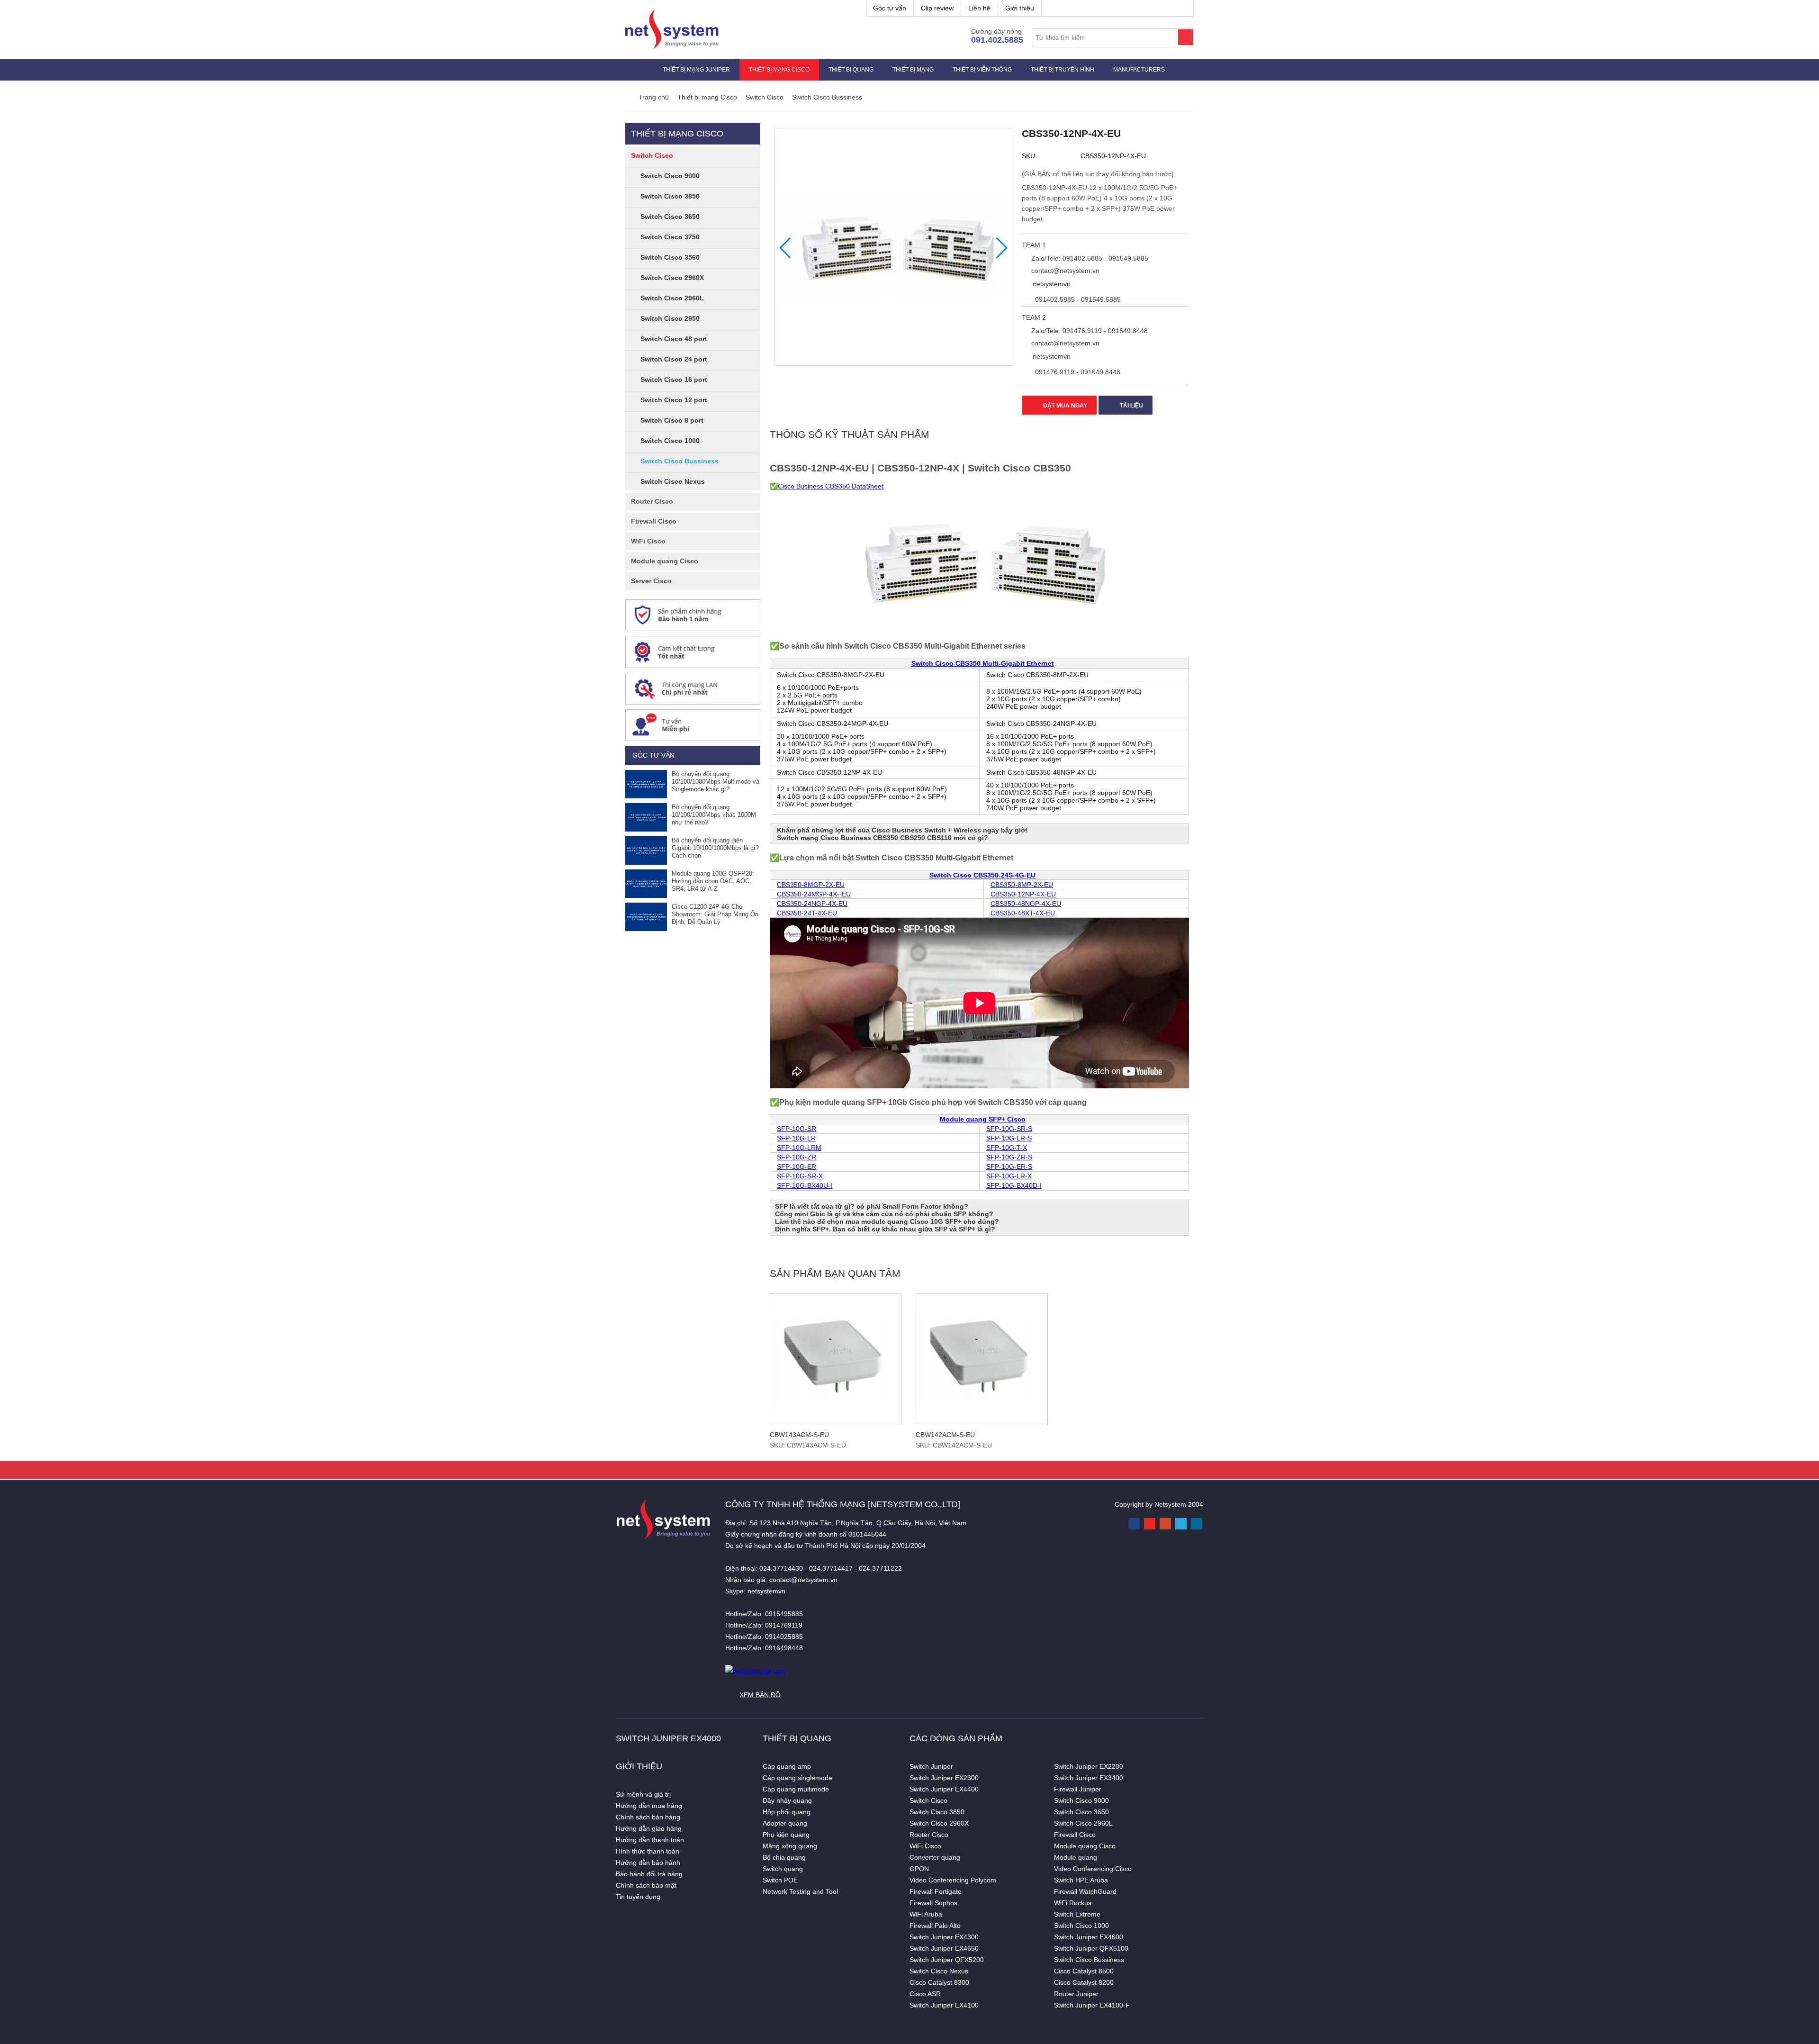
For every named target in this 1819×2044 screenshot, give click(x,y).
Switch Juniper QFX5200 (947, 1960)
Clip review (937, 8)
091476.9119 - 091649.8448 (1077, 372)
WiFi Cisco (648, 541)
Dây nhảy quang (787, 1800)
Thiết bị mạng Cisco (779, 70)
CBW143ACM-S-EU (799, 1435)
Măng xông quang (790, 1846)
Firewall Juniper (1078, 1789)
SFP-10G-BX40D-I (1014, 1185)
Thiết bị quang (851, 70)
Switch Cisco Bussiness (680, 461)
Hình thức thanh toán (648, 1851)
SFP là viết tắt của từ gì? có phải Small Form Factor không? (872, 1206)
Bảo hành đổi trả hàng (649, 1874)
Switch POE (780, 1880)
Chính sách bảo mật (646, 1885)
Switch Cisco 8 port (672, 420)
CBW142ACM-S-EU (945, 1435)
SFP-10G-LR (796, 1138)
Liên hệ (979, 8)
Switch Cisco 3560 (670, 257)
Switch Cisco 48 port (674, 339)
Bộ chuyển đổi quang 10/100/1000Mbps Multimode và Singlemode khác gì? (716, 782)
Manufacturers (1139, 70)
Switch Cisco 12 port (674, 400)
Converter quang (935, 1857)
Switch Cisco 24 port (674, 359)
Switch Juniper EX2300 (944, 1778)
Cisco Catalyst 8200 (1084, 1982)
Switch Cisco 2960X (672, 278)
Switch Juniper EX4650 (944, 1948)
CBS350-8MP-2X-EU (1022, 885)
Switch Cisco (652, 155)
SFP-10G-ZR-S (1009, 1157)
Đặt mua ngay (1064, 406)
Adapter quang (785, 1823)
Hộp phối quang (787, 1812)
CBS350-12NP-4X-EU (1023, 894)
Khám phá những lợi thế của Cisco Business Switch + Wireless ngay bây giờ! (902, 830)
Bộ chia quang (784, 1857)
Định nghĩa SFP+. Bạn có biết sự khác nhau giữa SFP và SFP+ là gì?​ (885, 1229)
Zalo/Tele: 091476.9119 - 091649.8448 (1089, 331)
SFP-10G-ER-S (1009, 1167)
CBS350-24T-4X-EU (807, 913)
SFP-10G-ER (797, 1167)
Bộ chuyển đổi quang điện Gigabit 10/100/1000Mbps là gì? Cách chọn (715, 848)
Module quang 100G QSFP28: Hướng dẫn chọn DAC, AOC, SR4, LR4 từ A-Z (713, 881)
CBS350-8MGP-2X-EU (811, 885)
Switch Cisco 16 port (674, 380)
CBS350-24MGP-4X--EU (814, 894)
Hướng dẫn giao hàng (649, 1828)
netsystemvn (1051, 284)
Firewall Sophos (933, 1903)
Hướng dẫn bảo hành (648, 1863)
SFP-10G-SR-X (800, 1176)
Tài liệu (1131, 406)
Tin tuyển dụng (638, 1897)
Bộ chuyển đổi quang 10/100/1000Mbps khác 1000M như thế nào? (714, 815)
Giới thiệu (1020, 8)
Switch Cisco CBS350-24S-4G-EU (982, 875)
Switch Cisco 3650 (670, 217)
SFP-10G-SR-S (1009, 1129)
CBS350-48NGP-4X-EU (1026, 904)
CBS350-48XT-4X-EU (1023, 913)
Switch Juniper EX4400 (944, 1789)
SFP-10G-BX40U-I (805, 1185)
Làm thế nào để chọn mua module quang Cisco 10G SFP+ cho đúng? (887, 1221)
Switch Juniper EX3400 (1089, 1778)
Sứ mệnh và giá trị (643, 1794)
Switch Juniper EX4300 (944, 1937)
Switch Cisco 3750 (670, 237)
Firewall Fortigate (936, 1891)
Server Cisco (651, 581)
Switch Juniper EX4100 (944, 2005)
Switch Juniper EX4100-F (1092, 2005)
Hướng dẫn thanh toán (650, 1840)
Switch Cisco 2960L (672, 298)
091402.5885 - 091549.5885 (1077, 299)
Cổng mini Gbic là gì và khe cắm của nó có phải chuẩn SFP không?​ (884, 1214)
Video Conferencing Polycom (953, 1880)
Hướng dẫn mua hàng (649, 1806)
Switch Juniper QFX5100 (1091, 1948)
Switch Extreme (1077, 1914)
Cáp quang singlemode (797, 1778)
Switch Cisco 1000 (670, 441)
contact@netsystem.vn (1064, 271)
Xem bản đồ (760, 1695)
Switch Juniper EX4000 (668, 1738)
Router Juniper (1076, 1994)
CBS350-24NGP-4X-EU (812, 904)
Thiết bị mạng (913, 70)
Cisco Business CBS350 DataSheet (831, 486)
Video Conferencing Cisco (1093, 1869)
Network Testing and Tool (800, 1891)
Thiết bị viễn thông (982, 70)
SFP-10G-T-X (1007, 1148)
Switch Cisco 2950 (670, 318)
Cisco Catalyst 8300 (939, 1982)
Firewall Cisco (654, 521)
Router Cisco (652, 501)
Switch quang (783, 1869)
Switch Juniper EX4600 (1089, 1937)
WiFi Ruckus (1073, 1903)
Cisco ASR (925, 1994)
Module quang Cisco (665, 561)
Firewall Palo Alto (935, 1926)
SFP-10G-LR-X (1009, 1176)
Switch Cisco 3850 (670, 196)
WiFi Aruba (926, 1914)
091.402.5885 (997, 40)
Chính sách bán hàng (648, 1817)
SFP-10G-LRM (799, 1148)
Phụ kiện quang (786, 1835)
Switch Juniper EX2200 (1089, 1766)
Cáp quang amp (787, 1766)
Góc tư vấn (890, 8)
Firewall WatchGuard (1085, 1891)
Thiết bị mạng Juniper (696, 70)
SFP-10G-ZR (797, 1157)
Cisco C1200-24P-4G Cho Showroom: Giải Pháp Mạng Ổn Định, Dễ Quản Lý (715, 914)
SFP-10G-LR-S (1009, 1138)
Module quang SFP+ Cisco (983, 1119)
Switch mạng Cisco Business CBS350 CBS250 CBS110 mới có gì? (882, 838)
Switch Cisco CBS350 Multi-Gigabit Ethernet (983, 663)
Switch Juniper (931, 1766)
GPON (919, 1869)
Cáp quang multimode (796, 1789)
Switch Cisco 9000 (670, 176)
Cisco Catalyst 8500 (1084, 1971)
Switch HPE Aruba (1081, 1880)
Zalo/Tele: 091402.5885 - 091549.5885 (1089, 258)
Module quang (1076, 1857)
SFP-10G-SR (797, 1129)
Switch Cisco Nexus (673, 481)
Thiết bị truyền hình (1063, 70)
